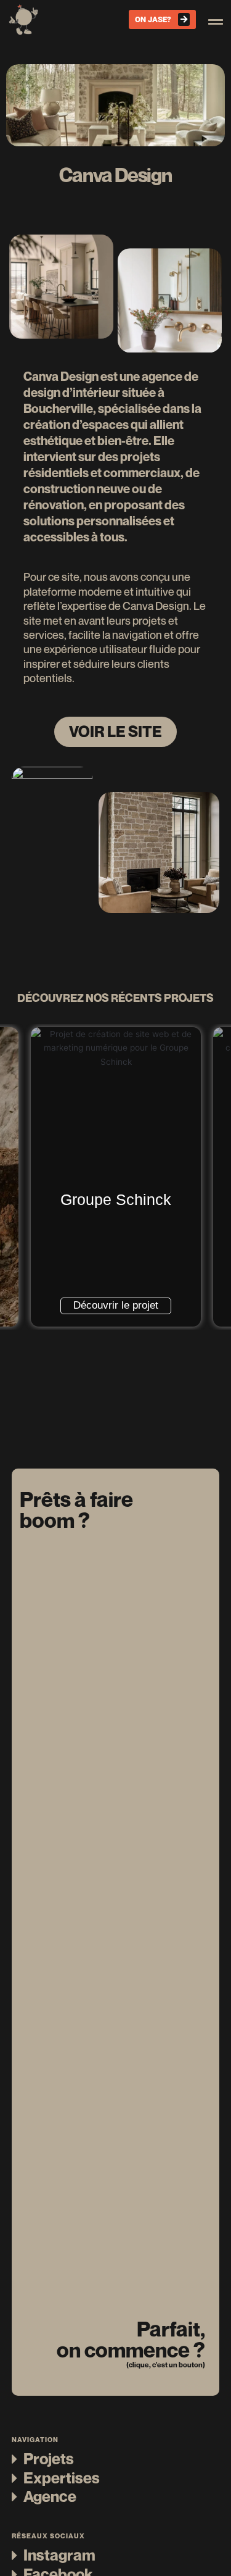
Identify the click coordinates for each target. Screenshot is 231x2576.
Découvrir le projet (116, 1305)
